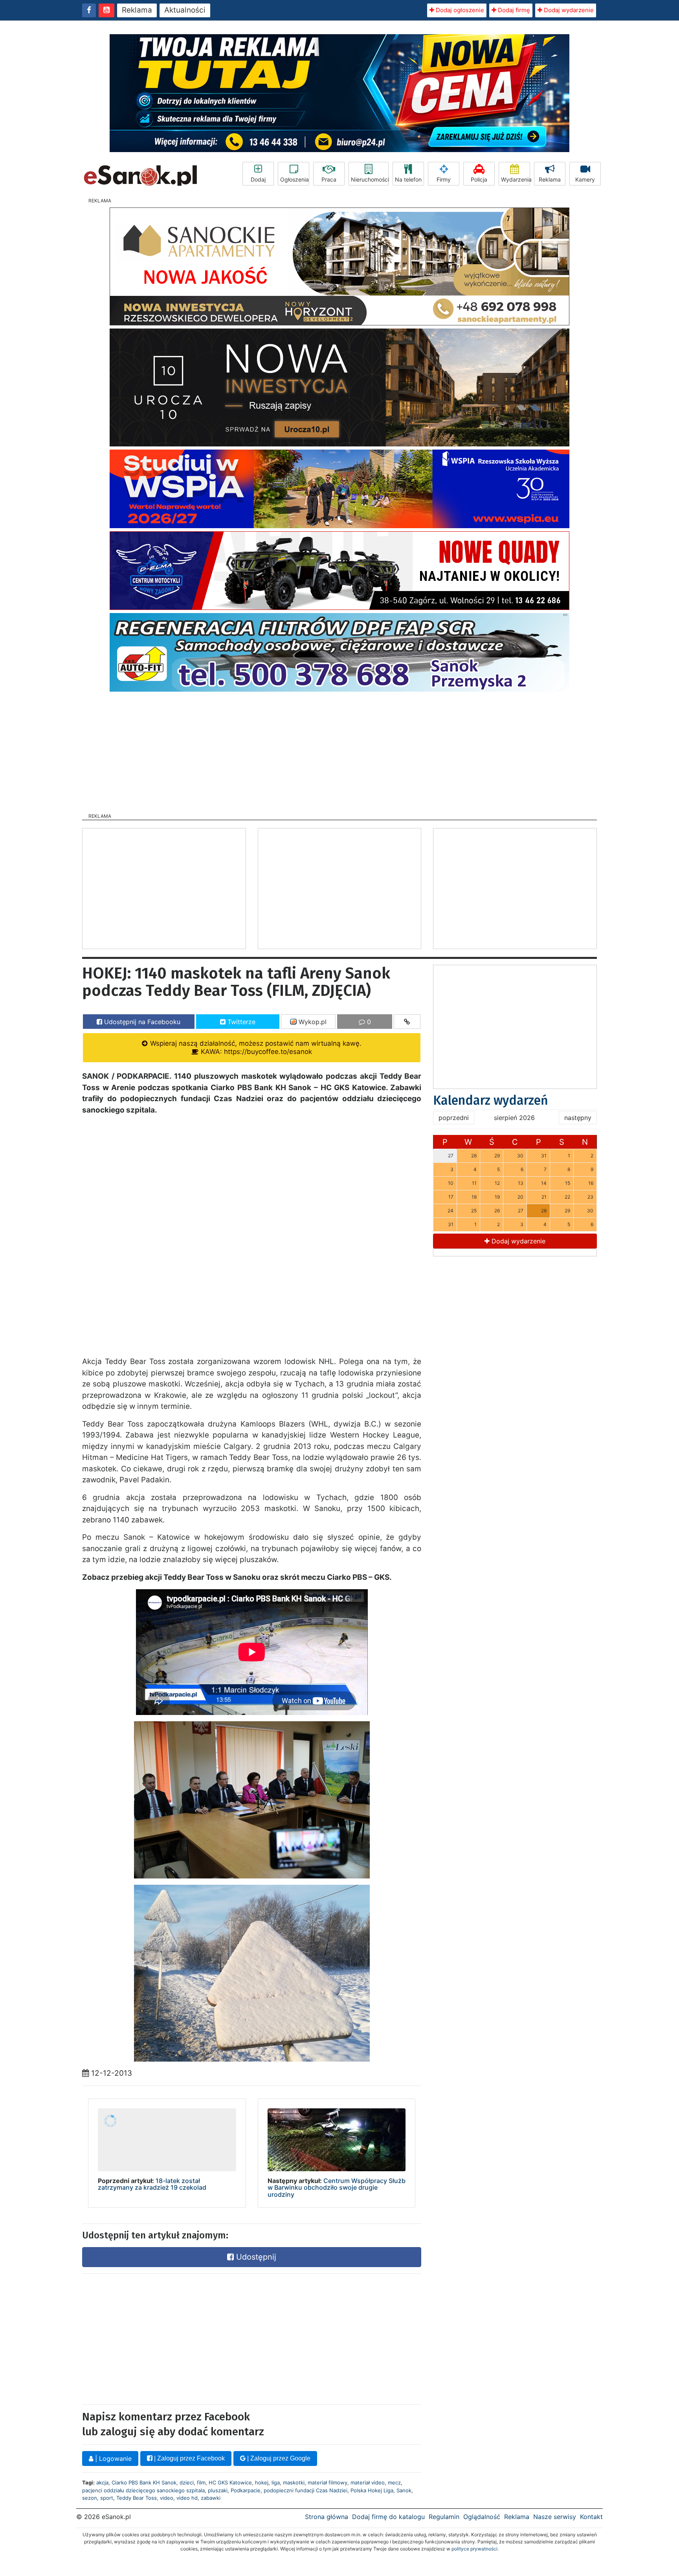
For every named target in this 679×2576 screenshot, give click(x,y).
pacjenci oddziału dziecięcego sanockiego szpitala (143, 2490)
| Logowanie (112, 2458)
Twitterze (240, 1022)
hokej (262, 2482)
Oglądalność (482, 2517)
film (201, 2482)
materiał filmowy (328, 2482)
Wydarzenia (516, 179)
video (167, 2498)
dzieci (187, 2482)
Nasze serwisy (555, 2517)
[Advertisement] (339, 750)
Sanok (404, 2490)
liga (276, 2482)
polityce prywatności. (475, 2549)
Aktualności (185, 10)
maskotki (294, 2482)
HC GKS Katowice (230, 2482)
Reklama (137, 10)
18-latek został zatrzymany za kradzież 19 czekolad (152, 2184)
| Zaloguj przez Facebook (189, 2458)
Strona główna (327, 2517)
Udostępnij (255, 2257)
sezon (90, 2498)
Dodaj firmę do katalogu (388, 2517)
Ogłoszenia (295, 179)
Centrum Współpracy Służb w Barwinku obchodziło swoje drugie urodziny (337, 2188)
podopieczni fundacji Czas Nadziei (306, 2490)
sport (107, 2498)
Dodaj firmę (513, 10)
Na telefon (408, 179)
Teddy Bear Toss (137, 2498)
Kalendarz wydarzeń (491, 1100)
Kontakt (591, 2517)
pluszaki (218, 2490)
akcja (102, 2482)
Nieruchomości (370, 179)
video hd (187, 2498)
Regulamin (444, 2517)
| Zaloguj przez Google (278, 2458)
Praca (329, 179)
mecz (394, 2482)
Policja (479, 179)
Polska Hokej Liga (372, 2490)
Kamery (585, 179)
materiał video (368, 2482)
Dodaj (258, 179)
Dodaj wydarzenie (568, 10)
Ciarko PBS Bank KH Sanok (144, 2482)
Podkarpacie (246, 2490)
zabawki (211, 2498)
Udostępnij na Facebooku (141, 1022)
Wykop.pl (312, 1022)
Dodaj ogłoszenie (459, 10)
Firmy (444, 179)
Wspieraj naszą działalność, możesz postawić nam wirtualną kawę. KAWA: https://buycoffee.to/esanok (255, 1047)
